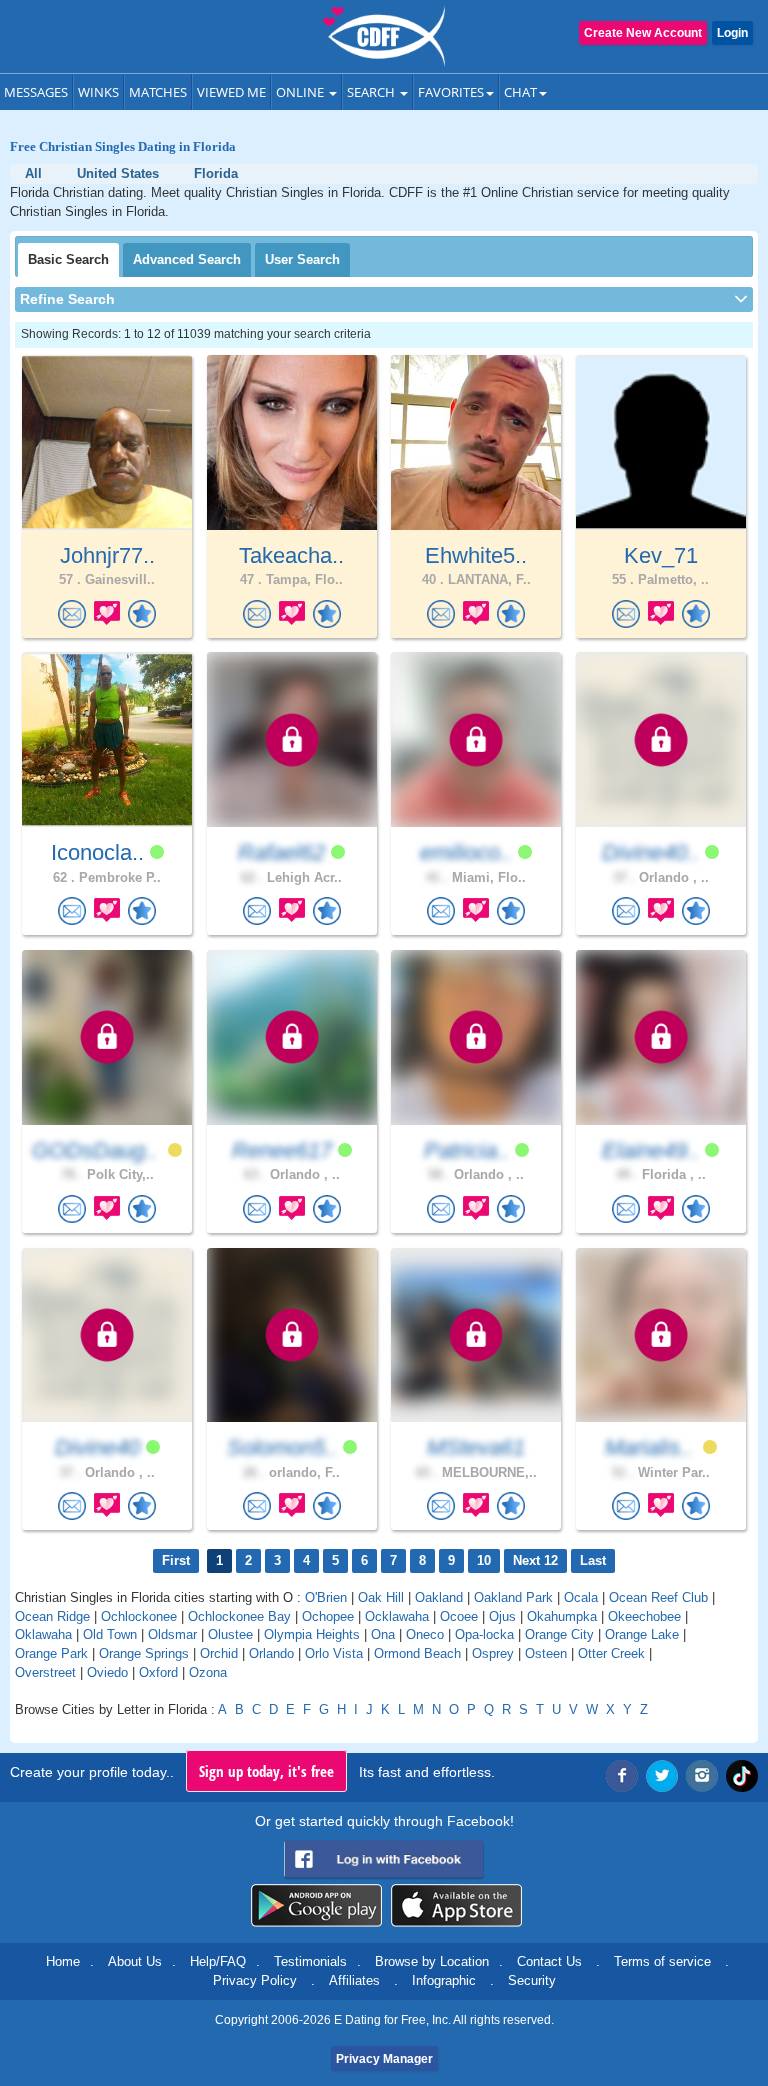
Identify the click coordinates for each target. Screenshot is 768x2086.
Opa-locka (484, 1634)
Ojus (502, 1616)
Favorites (451, 92)
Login (732, 33)
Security (532, 1980)
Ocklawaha (397, 1616)
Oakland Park (513, 1597)
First (176, 1560)
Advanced (187, 259)
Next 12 (535, 1560)
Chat (520, 92)
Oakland (439, 1597)
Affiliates (354, 1980)
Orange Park (51, 1653)
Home (63, 1961)
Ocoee (459, 1616)
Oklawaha (43, 1634)
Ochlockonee (139, 1616)
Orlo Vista (334, 1653)
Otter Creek (611, 1653)
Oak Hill (381, 1597)
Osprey (493, 1653)
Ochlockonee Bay (239, 1616)
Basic (68, 259)
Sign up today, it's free (266, 1771)
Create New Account (643, 33)
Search (372, 92)
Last (593, 1560)
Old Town (110, 1634)
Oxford (158, 1672)
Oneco (425, 1634)
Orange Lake (642, 1634)
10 (484, 1560)
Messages (36, 92)
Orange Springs (144, 1653)
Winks (98, 92)
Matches (158, 92)
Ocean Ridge (52, 1616)
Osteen (546, 1653)
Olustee (230, 1634)
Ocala (581, 1597)
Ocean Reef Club (658, 1597)
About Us (135, 1961)
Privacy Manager (384, 2059)
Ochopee (328, 1616)
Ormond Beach (417, 1653)
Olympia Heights (312, 1634)
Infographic (444, 1980)
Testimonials (310, 1961)
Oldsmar (172, 1634)
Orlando (271, 1653)
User (302, 259)
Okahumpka (562, 1616)
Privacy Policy (255, 1980)
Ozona (208, 1672)
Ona (383, 1634)
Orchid (219, 1653)
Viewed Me (231, 92)
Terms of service (662, 1961)
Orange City (559, 1634)
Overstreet (45, 1672)
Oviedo (107, 1672)
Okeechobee (644, 1616)
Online (301, 92)
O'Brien (326, 1597)
